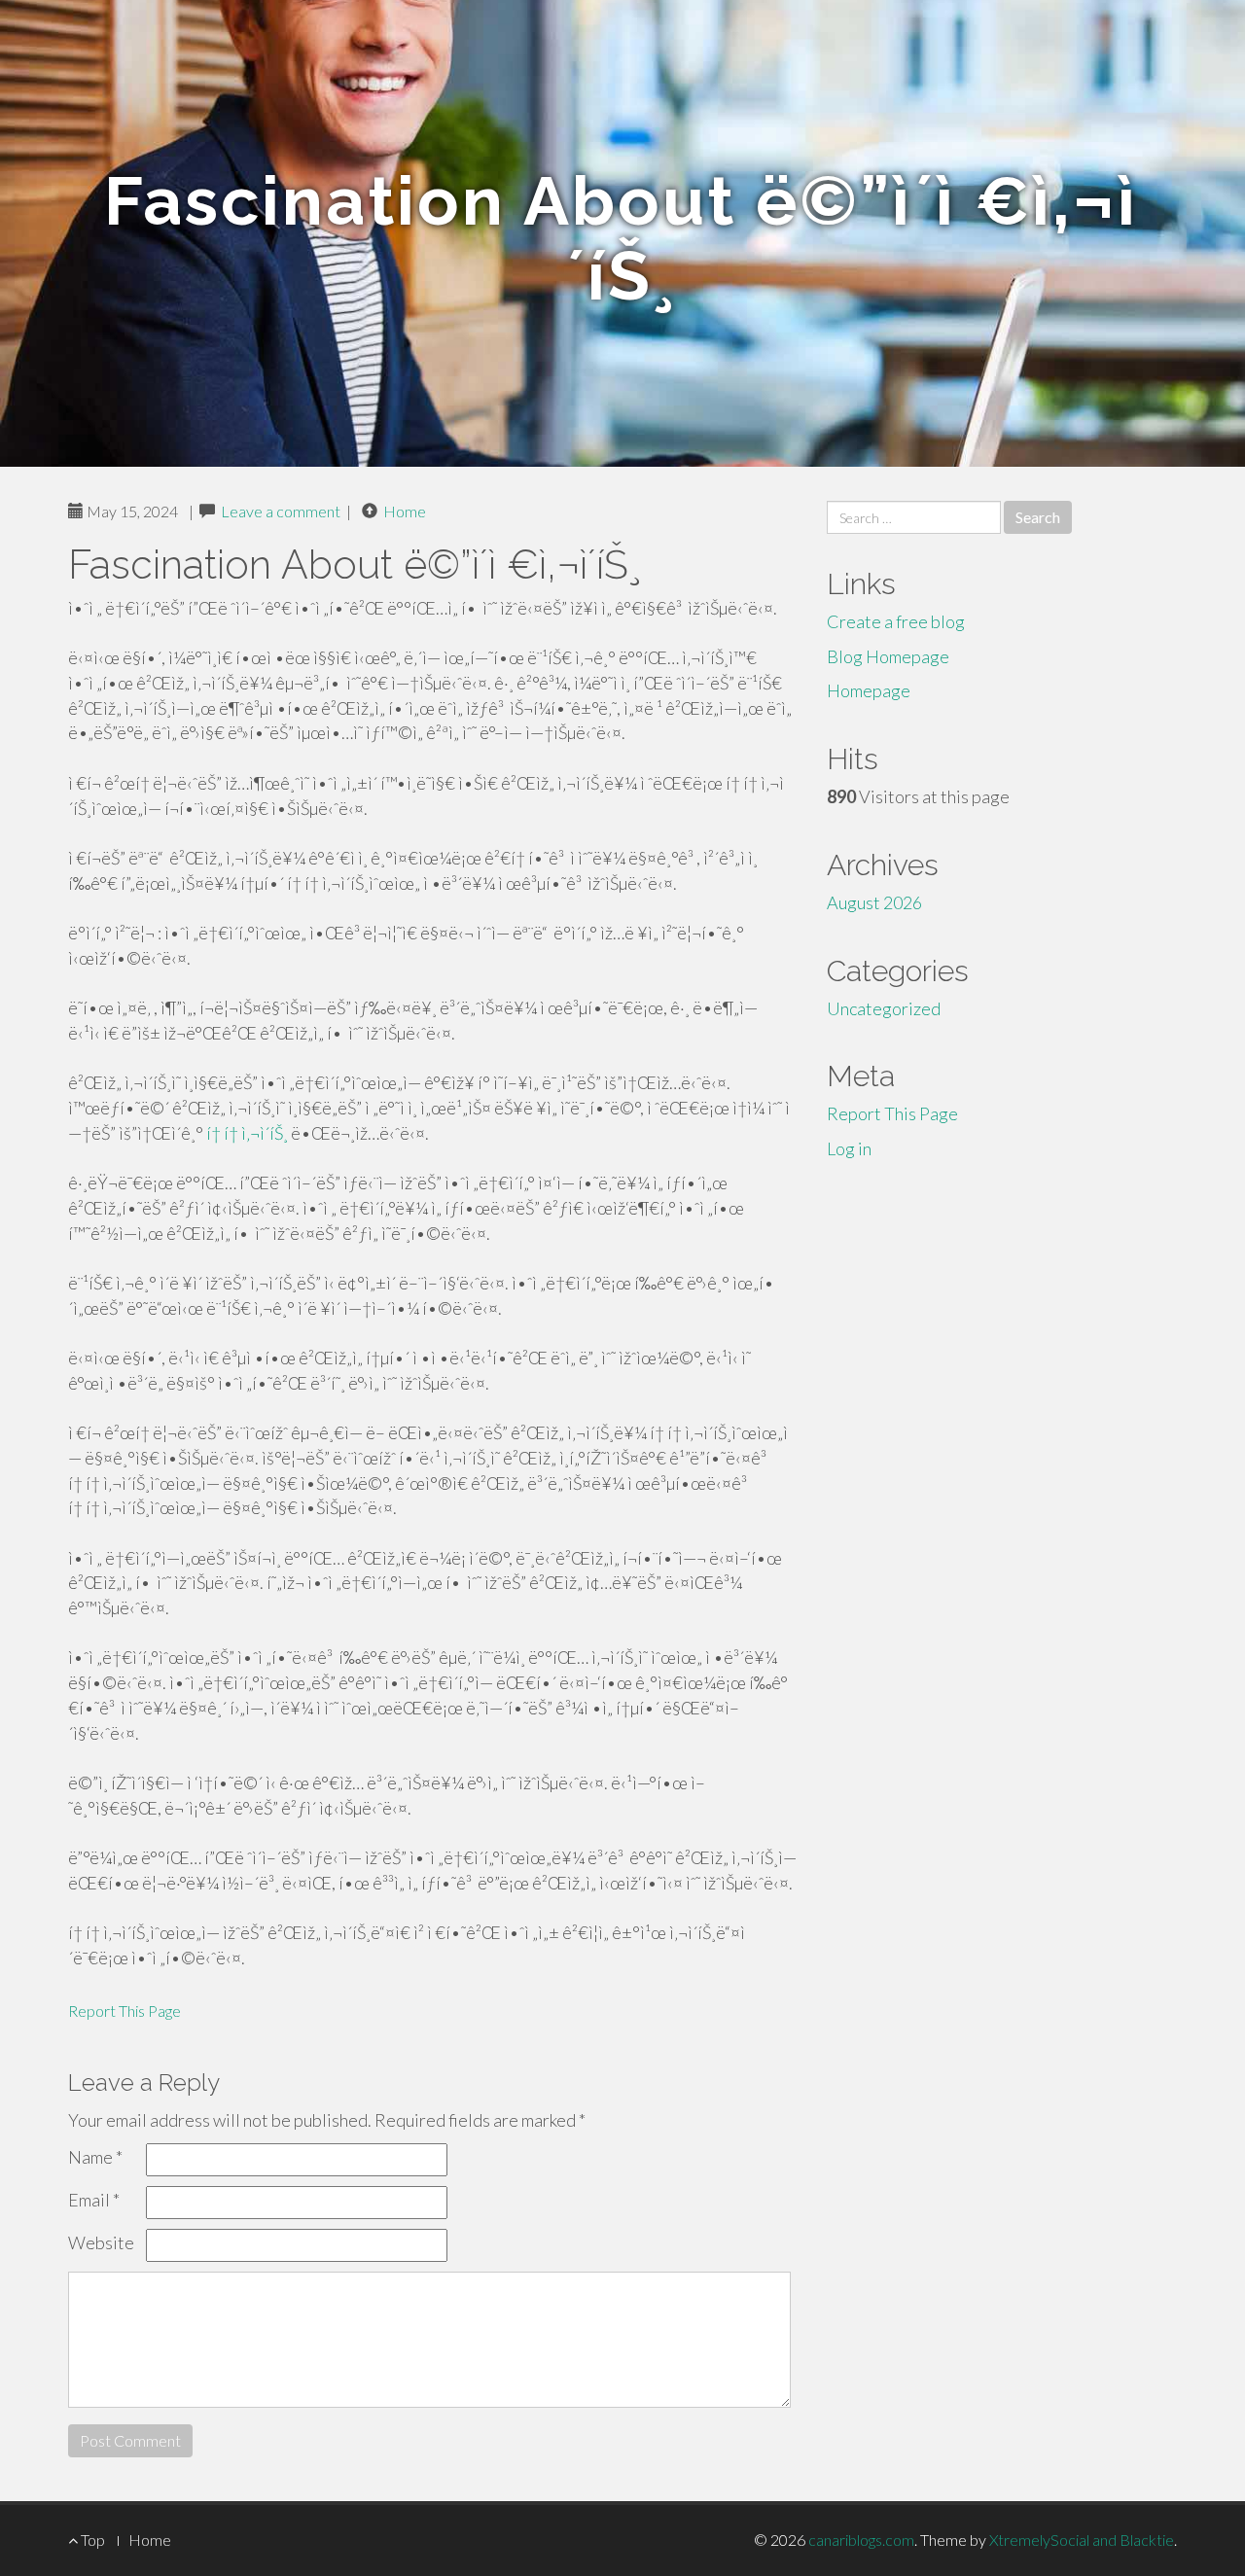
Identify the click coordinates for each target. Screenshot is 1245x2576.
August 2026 (874, 902)
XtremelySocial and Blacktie (1082, 2540)
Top (91, 2540)
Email (94, 2200)
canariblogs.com (861, 2540)
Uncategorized (884, 1008)
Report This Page (124, 2011)
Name (95, 2157)
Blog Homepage (888, 656)
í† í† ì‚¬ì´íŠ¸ (247, 1133)
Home (405, 511)
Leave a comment (281, 511)
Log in (849, 1148)
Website (101, 2242)
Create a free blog (896, 621)
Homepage (869, 690)
